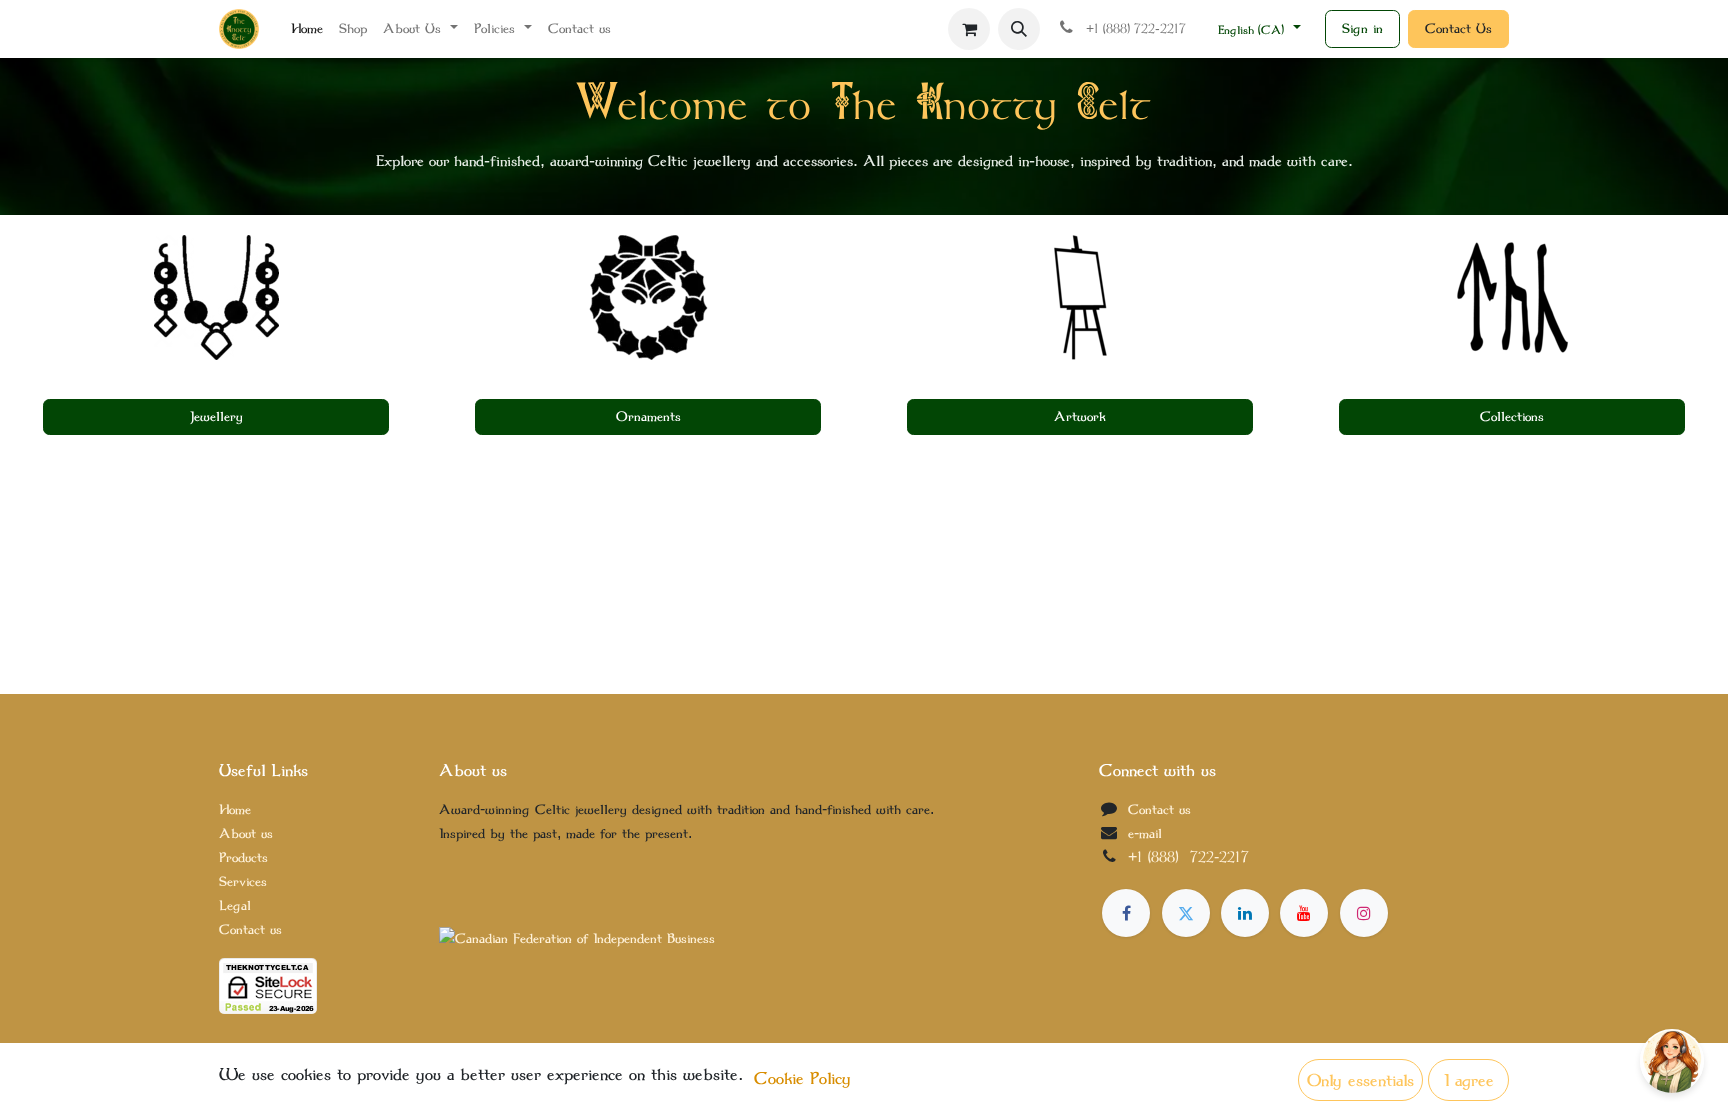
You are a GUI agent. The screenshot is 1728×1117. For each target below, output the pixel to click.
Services (243, 881)
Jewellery (216, 416)
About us (246, 833)
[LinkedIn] (1245, 913)
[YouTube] (1304, 913)
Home (235, 809)
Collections (1512, 416)
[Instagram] (1364, 913)
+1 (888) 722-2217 (1188, 857)
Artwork (1080, 416)
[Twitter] (1186, 913)
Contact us (250, 929)
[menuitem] (307, 29)
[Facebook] (1126, 913)
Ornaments (648, 416)
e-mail (1145, 833)
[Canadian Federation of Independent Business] (577, 937)
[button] (1019, 29)
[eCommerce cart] (969, 29)
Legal (235, 905)
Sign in (1362, 28)
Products (243, 857)
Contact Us (1458, 28)
